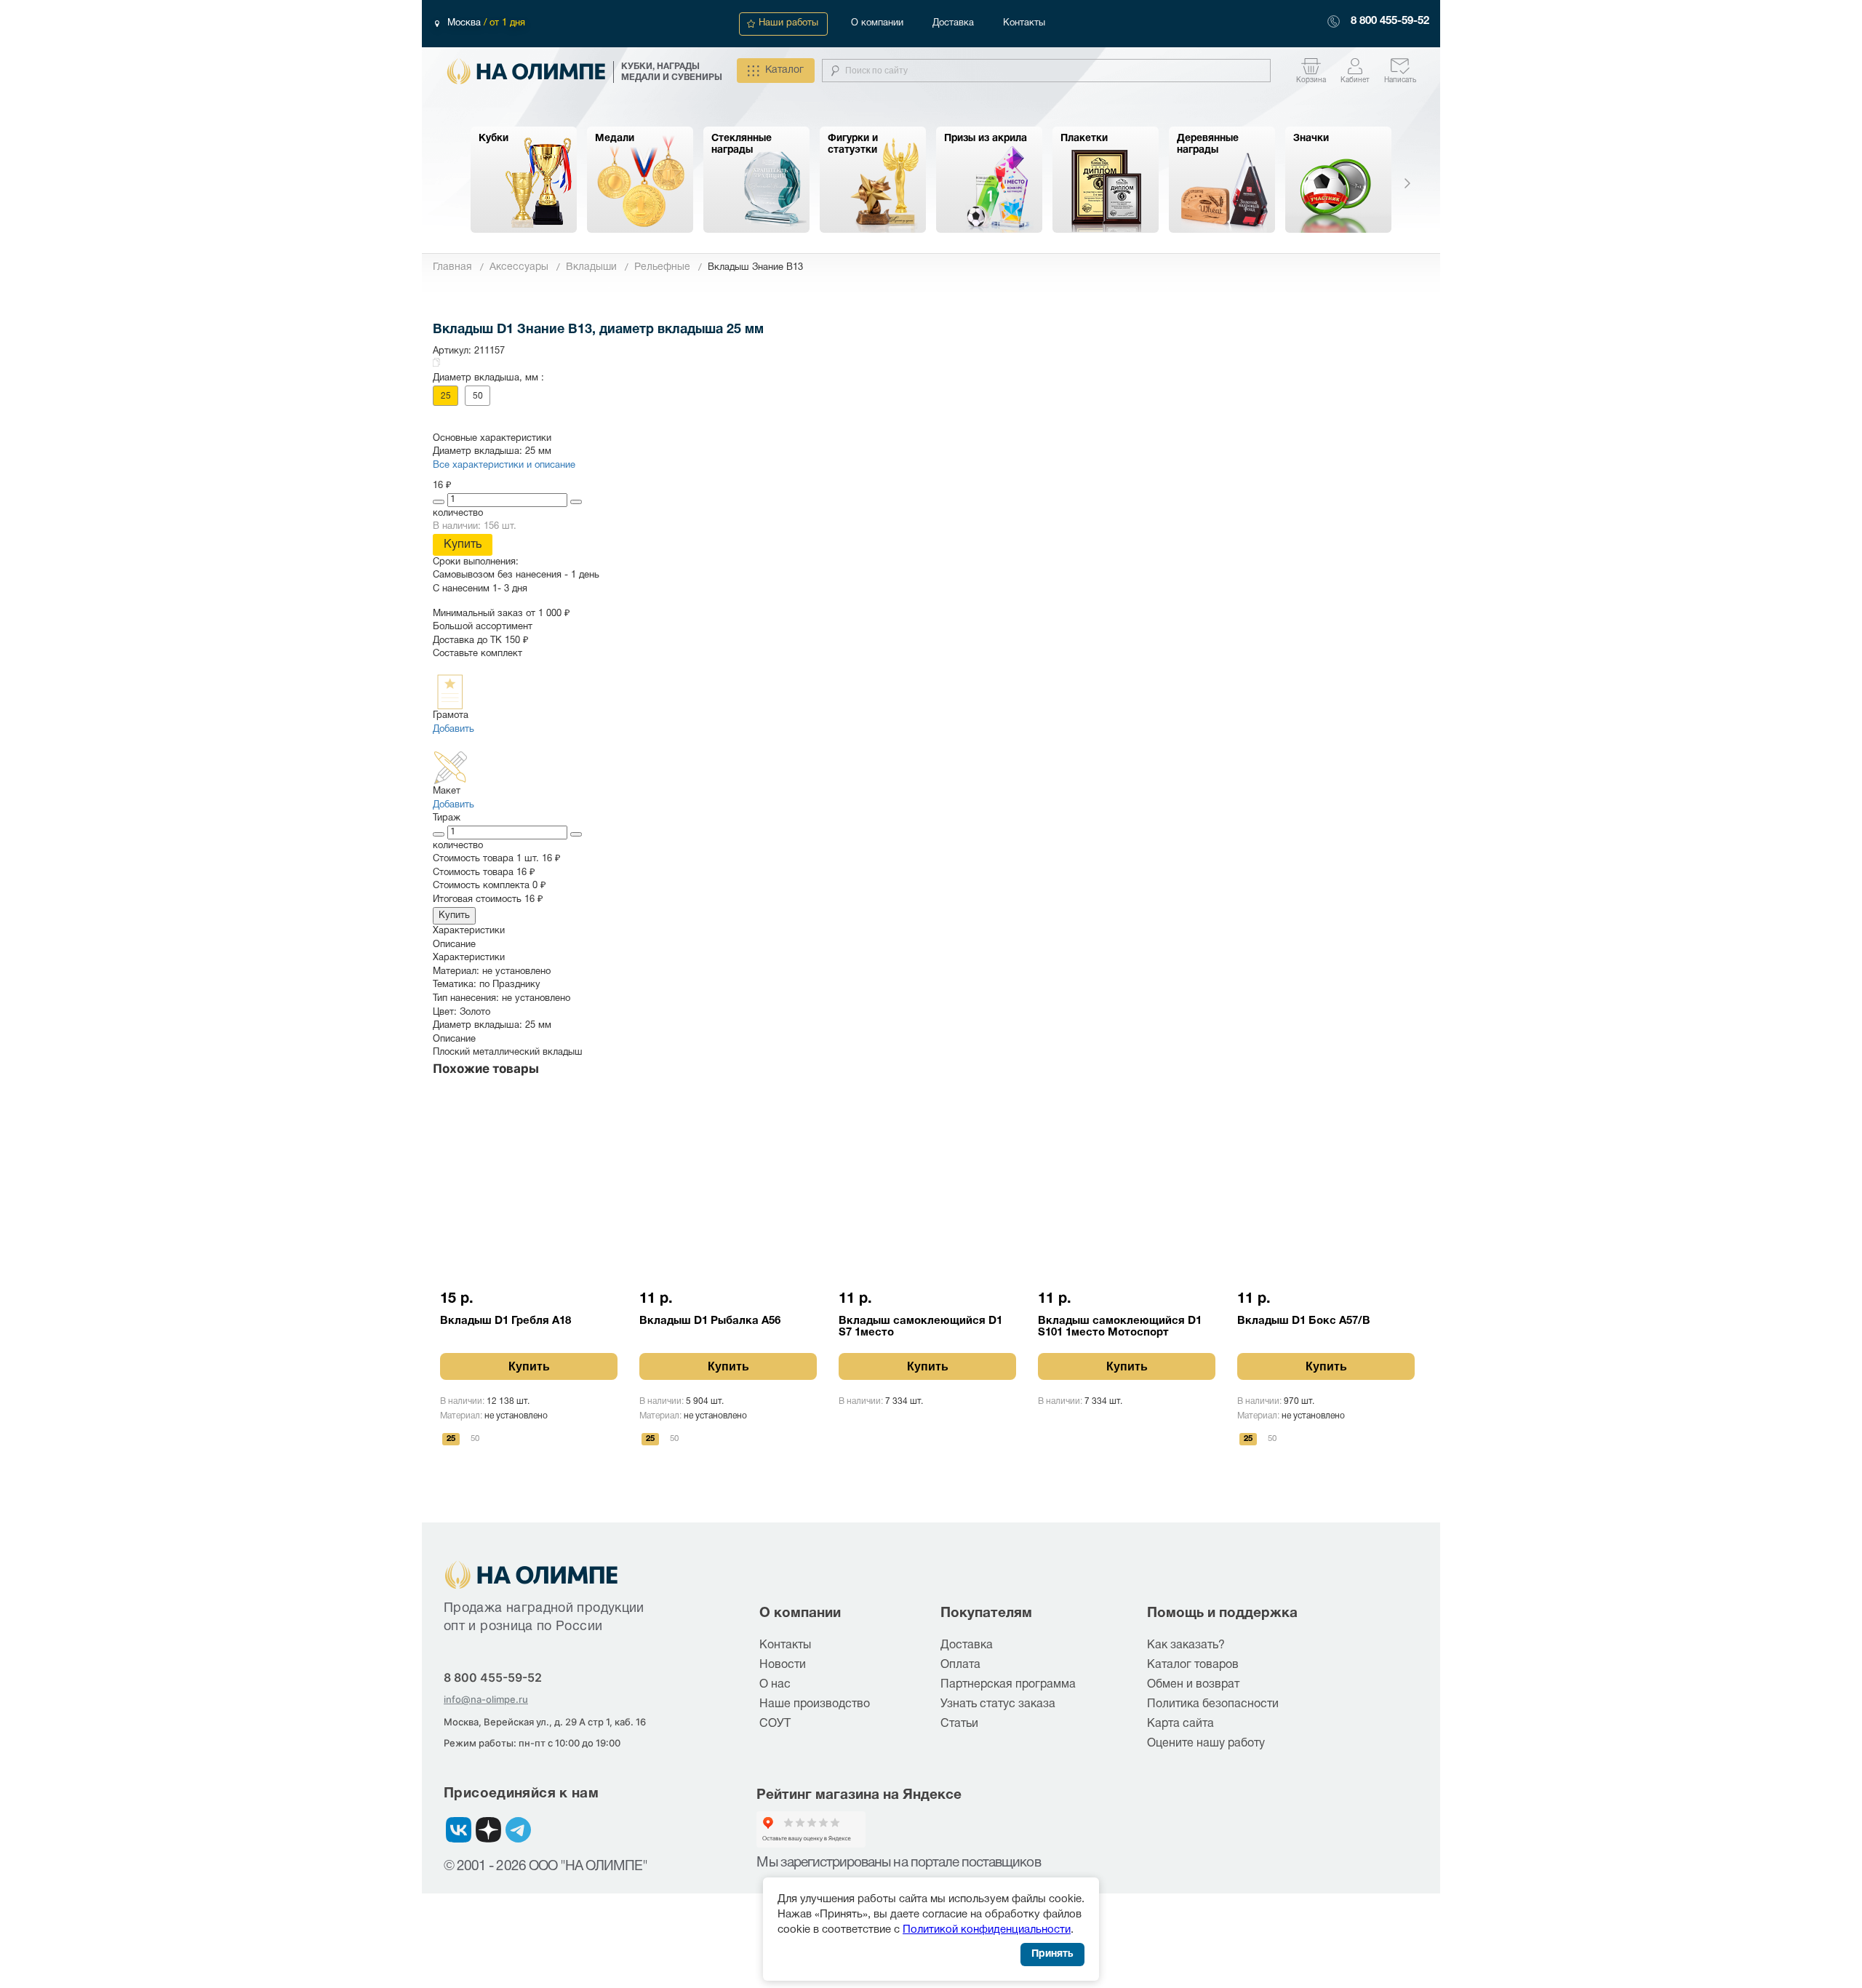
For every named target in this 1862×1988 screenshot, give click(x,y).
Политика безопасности (1213, 1704)
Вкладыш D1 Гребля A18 (506, 1321)
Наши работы (788, 23)
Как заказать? (1186, 1645)
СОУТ (775, 1724)
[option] (524, 180)
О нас (775, 1685)
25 (446, 396)
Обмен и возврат (1193, 1685)
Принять (1052, 1954)
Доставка (953, 23)
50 (478, 396)
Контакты (1024, 23)
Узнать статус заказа (998, 1704)
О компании (877, 23)
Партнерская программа (1008, 1685)
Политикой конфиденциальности (987, 1930)
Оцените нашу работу (1206, 1744)
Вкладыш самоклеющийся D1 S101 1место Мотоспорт (1120, 1327)
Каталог (784, 70)
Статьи (959, 1724)
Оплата (960, 1665)
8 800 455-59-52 (1390, 21)
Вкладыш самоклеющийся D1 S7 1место (920, 1327)
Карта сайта (1180, 1724)
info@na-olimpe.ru (486, 1699)
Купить (463, 545)
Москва (465, 23)
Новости (783, 1665)
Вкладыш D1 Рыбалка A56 (710, 1321)
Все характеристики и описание (504, 466)
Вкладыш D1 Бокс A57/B (1304, 1321)
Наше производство (815, 1704)
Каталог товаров (1193, 1665)
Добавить (453, 730)
